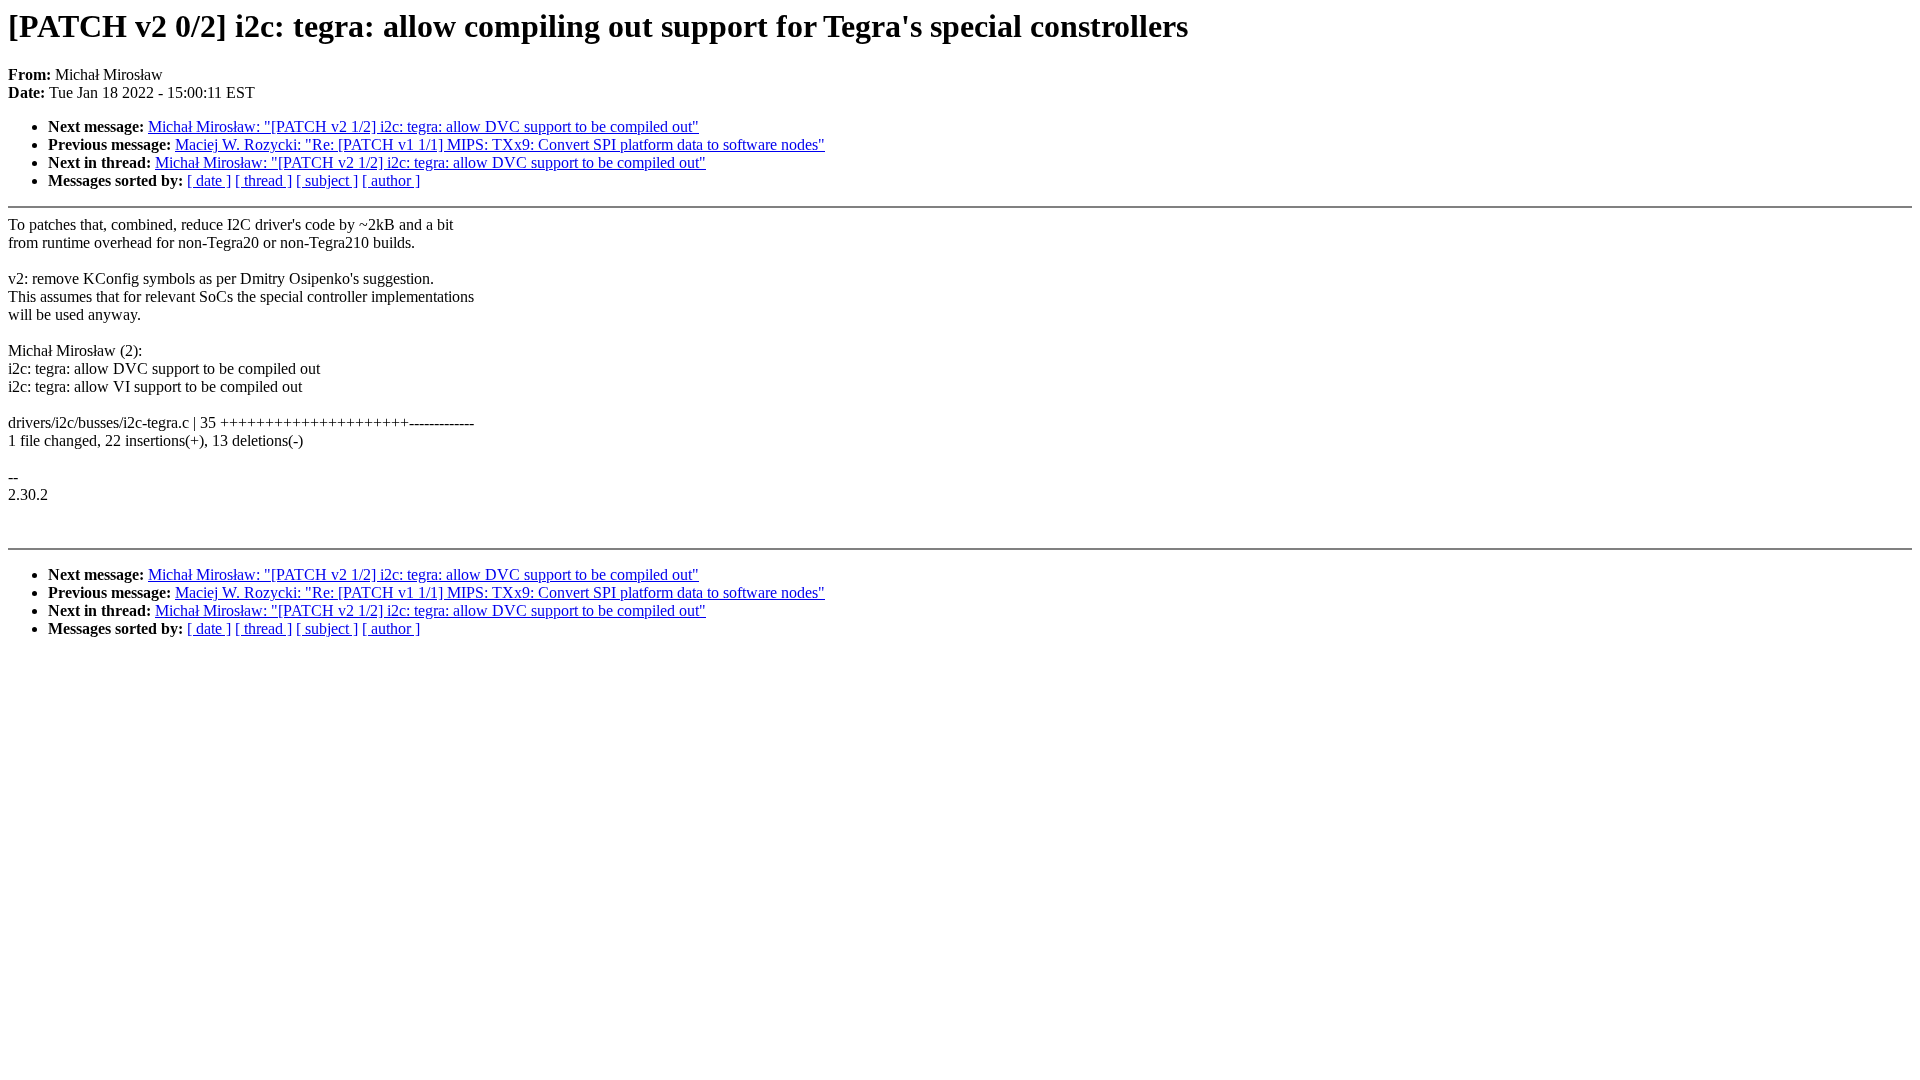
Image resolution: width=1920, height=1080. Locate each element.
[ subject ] (327, 180)
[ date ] (209, 180)
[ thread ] (263, 180)
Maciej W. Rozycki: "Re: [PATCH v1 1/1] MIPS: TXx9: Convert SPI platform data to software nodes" (500, 144)
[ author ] (391, 180)
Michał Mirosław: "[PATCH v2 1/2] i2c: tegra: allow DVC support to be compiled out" (423, 126)
